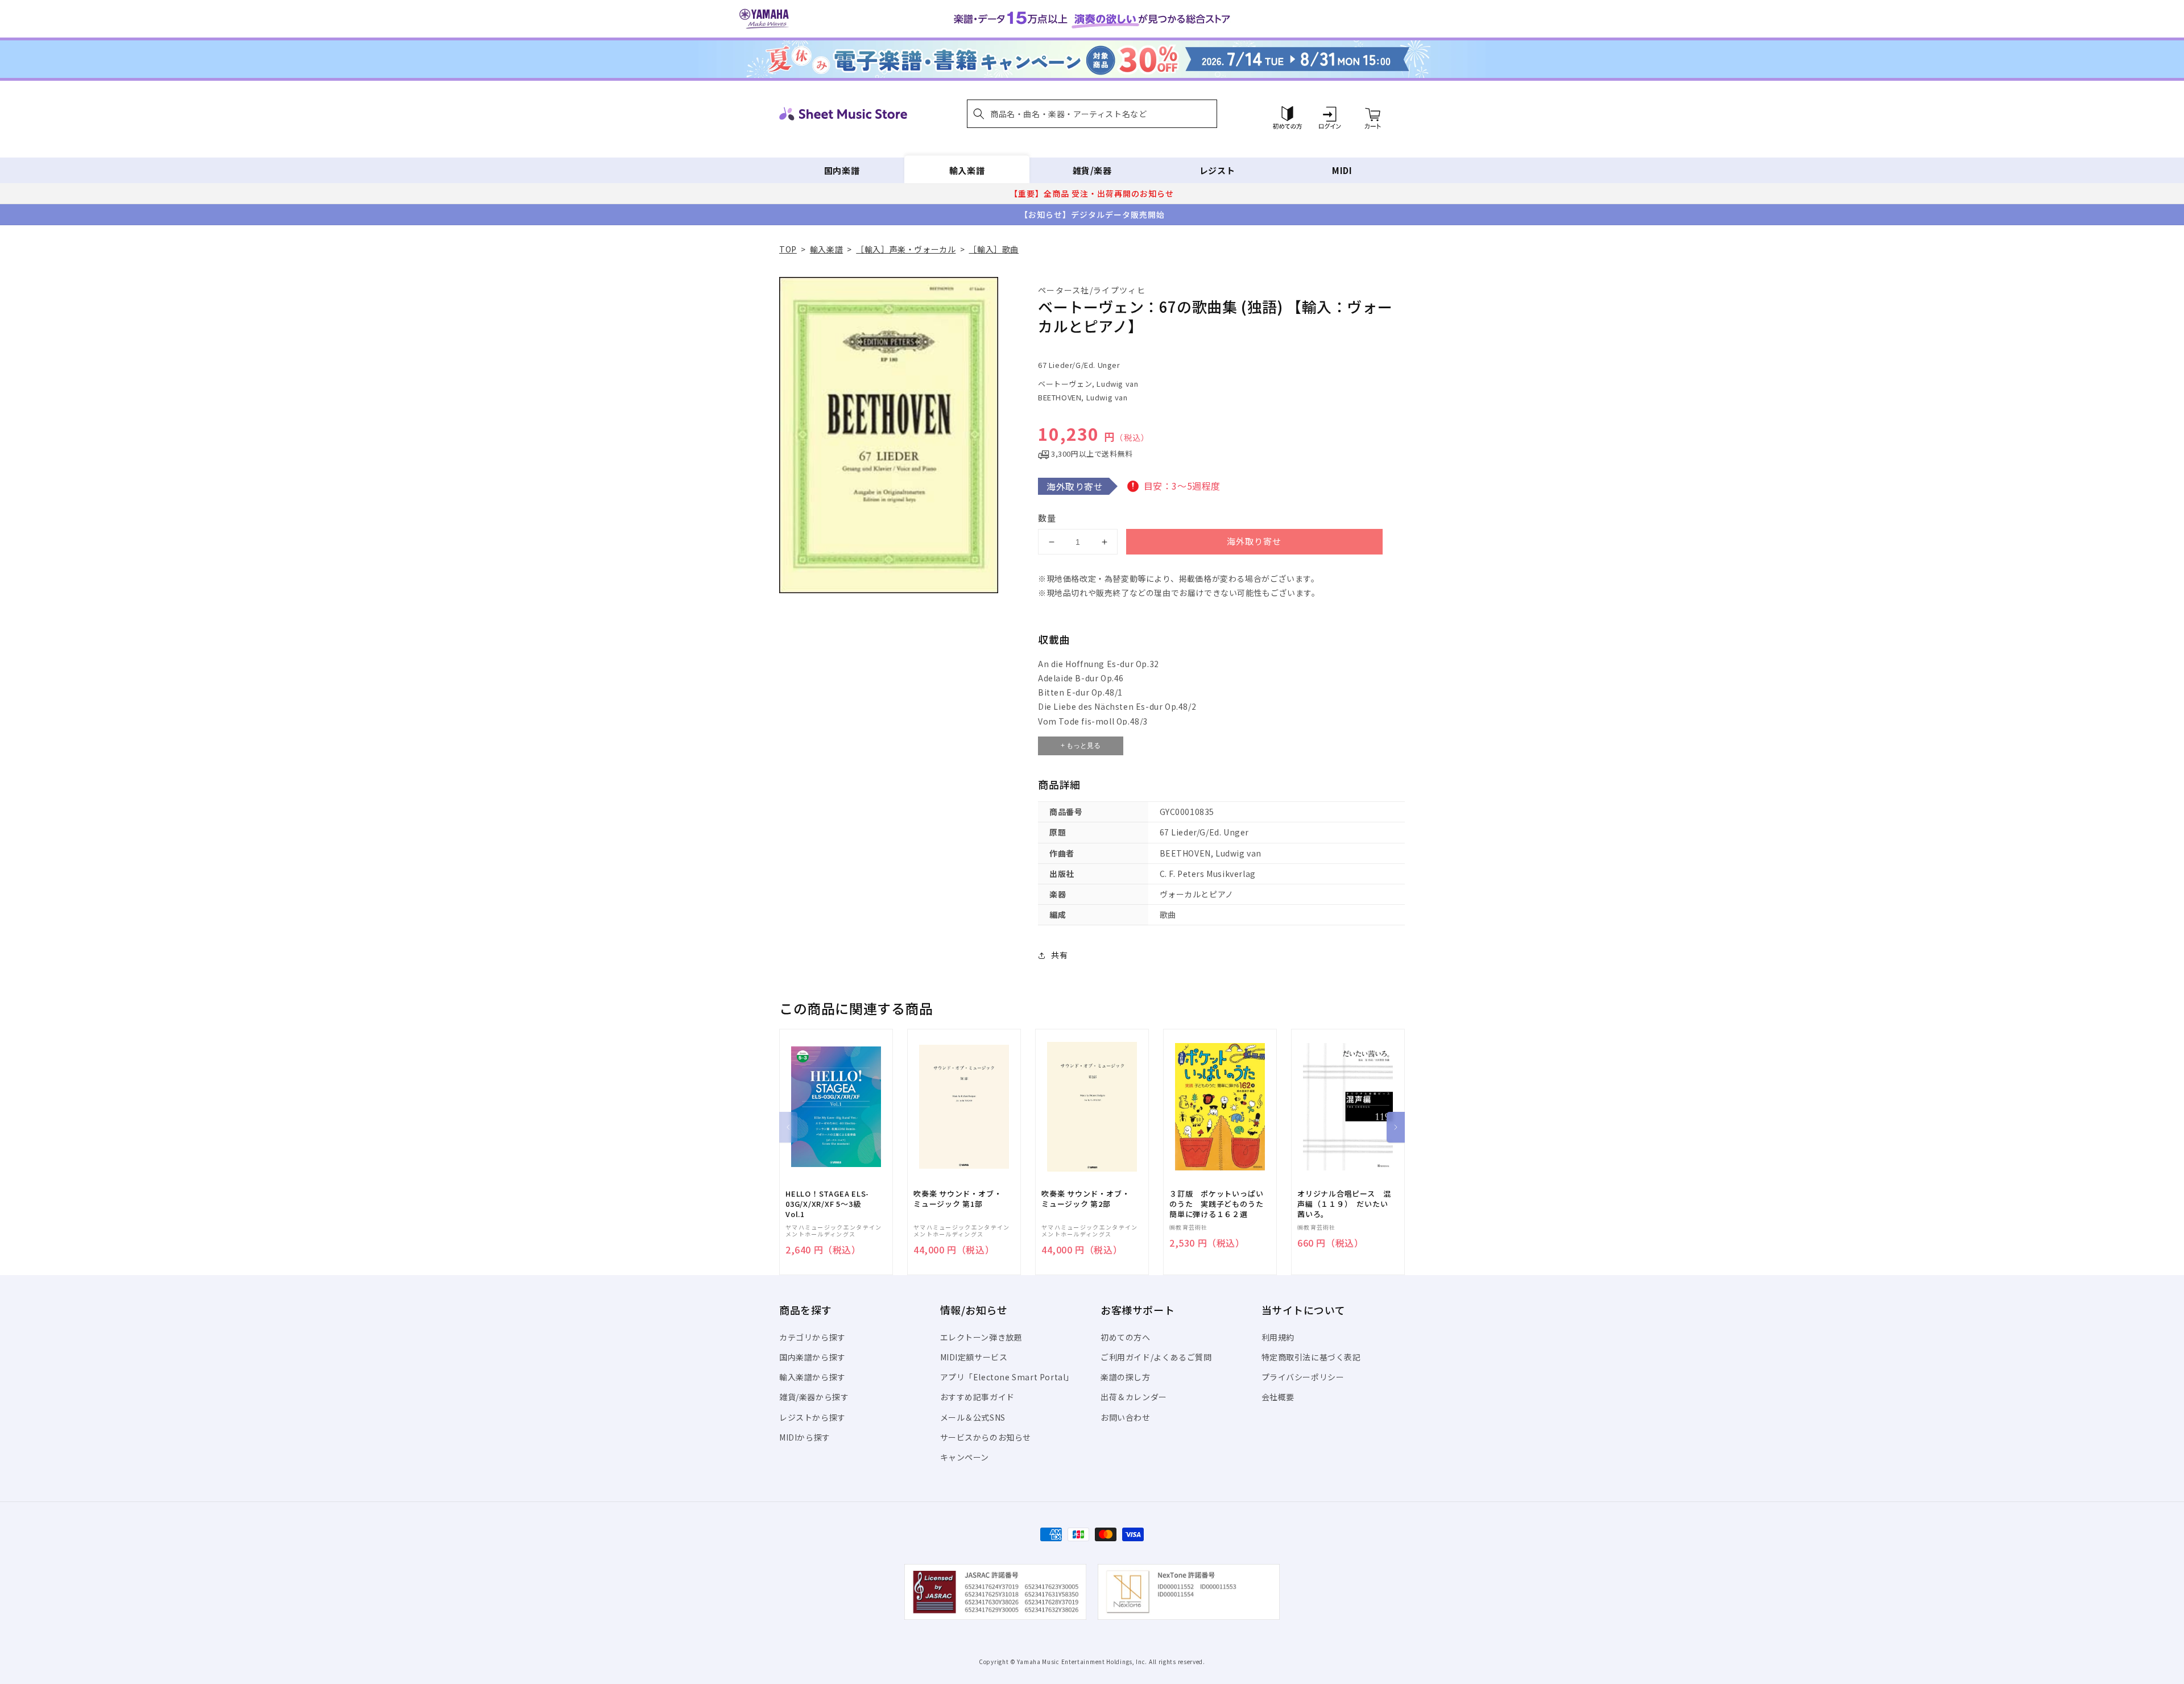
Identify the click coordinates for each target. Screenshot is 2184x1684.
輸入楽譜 (967, 170)
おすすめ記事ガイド (977, 1397)
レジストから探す (812, 1417)
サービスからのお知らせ (986, 1437)
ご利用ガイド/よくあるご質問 (1156, 1357)
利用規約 (1278, 1337)
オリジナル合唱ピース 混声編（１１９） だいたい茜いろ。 (1344, 1204)
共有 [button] (1059, 955)
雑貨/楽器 (1092, 170)
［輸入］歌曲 (994, 249)
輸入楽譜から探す (812, 1377)
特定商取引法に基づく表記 (1311, 1357)
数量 (1047, 518)
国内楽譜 (842, 170)
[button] (1092, 114)
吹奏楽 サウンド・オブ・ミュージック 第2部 (1085, 1199)
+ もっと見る (1081, 746)
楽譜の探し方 (1126, 1377)
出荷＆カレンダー (1134, 1397)
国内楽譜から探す (812, 1357)
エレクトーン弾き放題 (981, 1337)
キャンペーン (965, 1457)
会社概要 (1278, 1397)
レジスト (1217, 170)
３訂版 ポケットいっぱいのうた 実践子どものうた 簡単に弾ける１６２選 (1220, 1204)
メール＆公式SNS (973, 1417)
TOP (788, 249)
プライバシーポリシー (1303, 1377)
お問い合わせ (1126, 1417)
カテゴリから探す (812, 1337)
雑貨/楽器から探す (814, 1397)
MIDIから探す (805, 1437)
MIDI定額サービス (974, 1357)
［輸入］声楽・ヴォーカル (906, 249)
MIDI (1342, 170)
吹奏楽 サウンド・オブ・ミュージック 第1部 (957, 1199)
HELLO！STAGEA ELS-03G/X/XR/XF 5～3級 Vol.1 (827, 1204)
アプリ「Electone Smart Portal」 (1007, 1377)
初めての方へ (1126, 1337)
